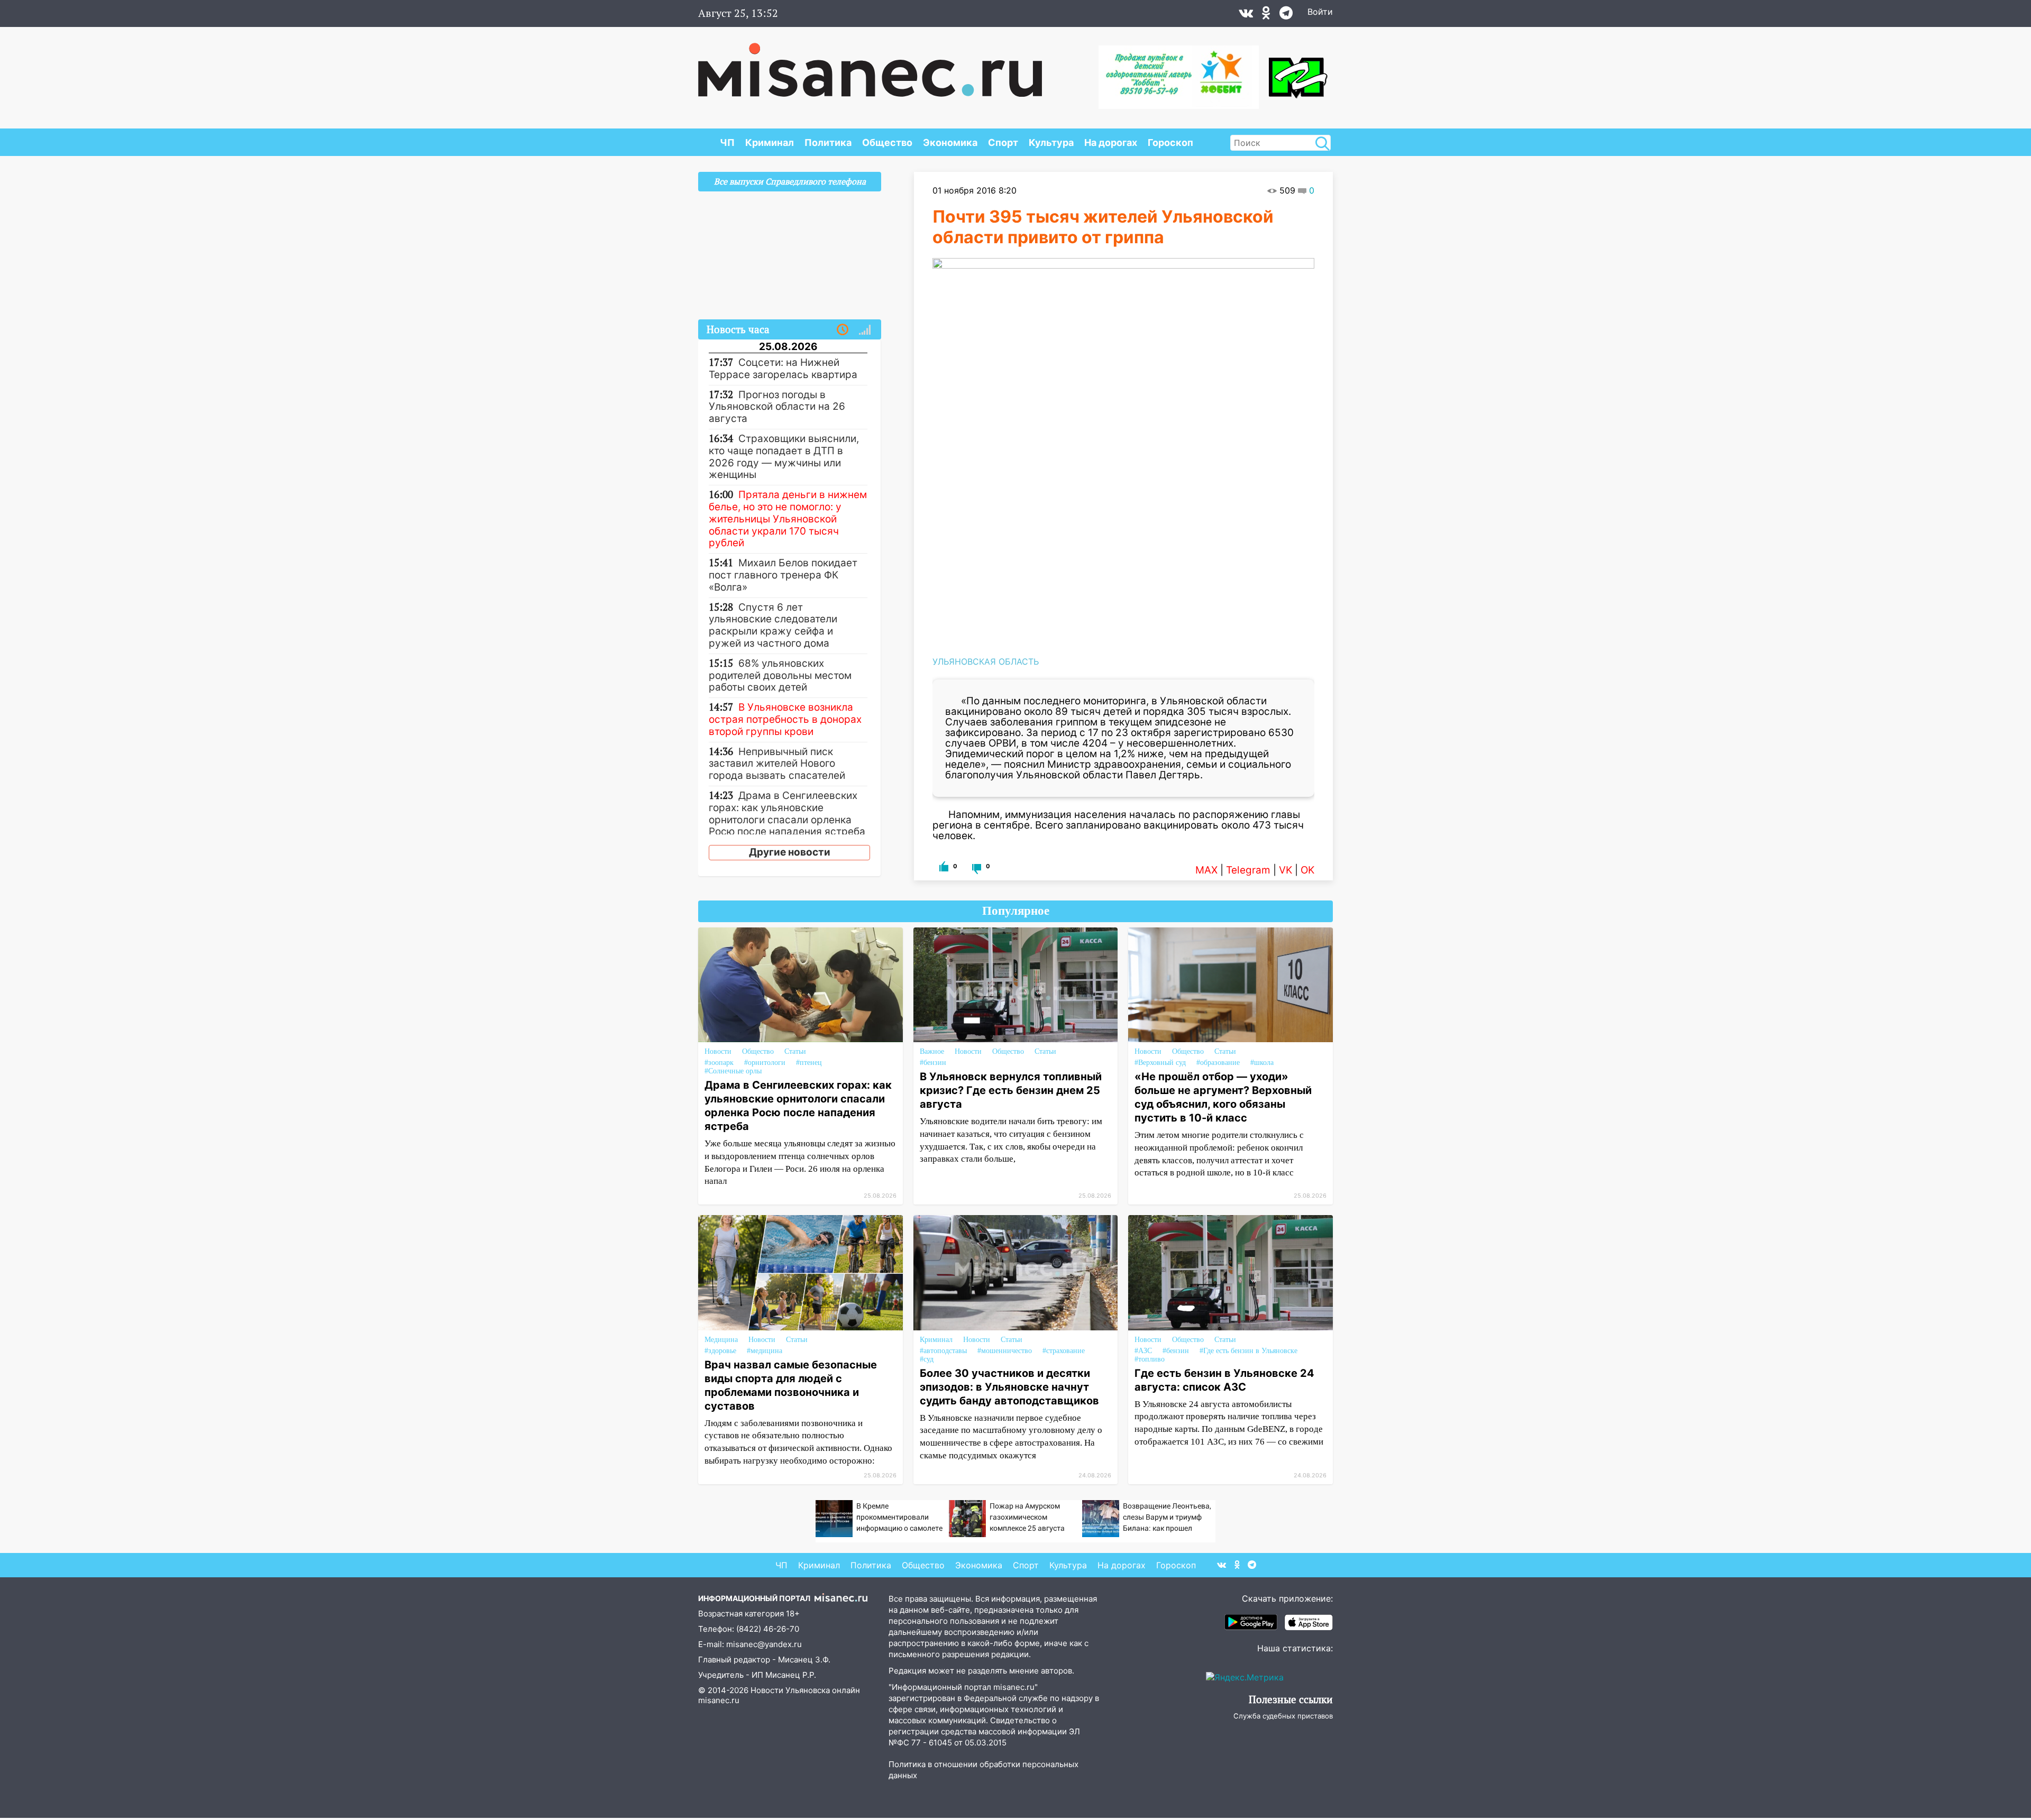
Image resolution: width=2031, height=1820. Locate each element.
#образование (1218, 1063)
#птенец (809, 1063)
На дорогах (1111, 143)
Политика (828, 143)
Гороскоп (1170, 143)
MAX (1206, 870)
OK (1307, 870)
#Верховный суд (1160, 1063)
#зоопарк (719, 1063)
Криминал (770, 143)
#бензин (933, 1063)
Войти (1320, 12)
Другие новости (790, 852)
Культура (1051, 143)
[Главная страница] (870, 65)
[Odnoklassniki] (1266, 15)
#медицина (765, 1351)
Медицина (721, 1340)
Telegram (1248, 870)
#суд (927, 1359)
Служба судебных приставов (1283, 1716)
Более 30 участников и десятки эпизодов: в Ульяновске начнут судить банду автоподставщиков (1009, 1387)
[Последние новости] (843, 330)
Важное (932, 1051)
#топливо (1150, 1359)
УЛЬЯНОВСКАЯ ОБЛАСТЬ (986, 661)
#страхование (1064, 1351)
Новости (718, 1051)
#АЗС (1143, 1351)
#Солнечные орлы (733, 1071)
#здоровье (720, 1351)
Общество (887, 143)
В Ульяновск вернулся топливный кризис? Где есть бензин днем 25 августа (1011, 1090)
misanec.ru (719, 1700)
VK (1286, 870)
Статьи (795, 1051)
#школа (1262, 1063)
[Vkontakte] (1246, 15)
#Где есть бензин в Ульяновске (1248, 1351)
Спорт (1003, 143)
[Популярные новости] (865, 330)
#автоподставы (943, 1351)
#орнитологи (765, 1063)
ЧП (727, 143)
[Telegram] (1286, 15)
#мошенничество (1005, 1351)
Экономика (950, 143)
